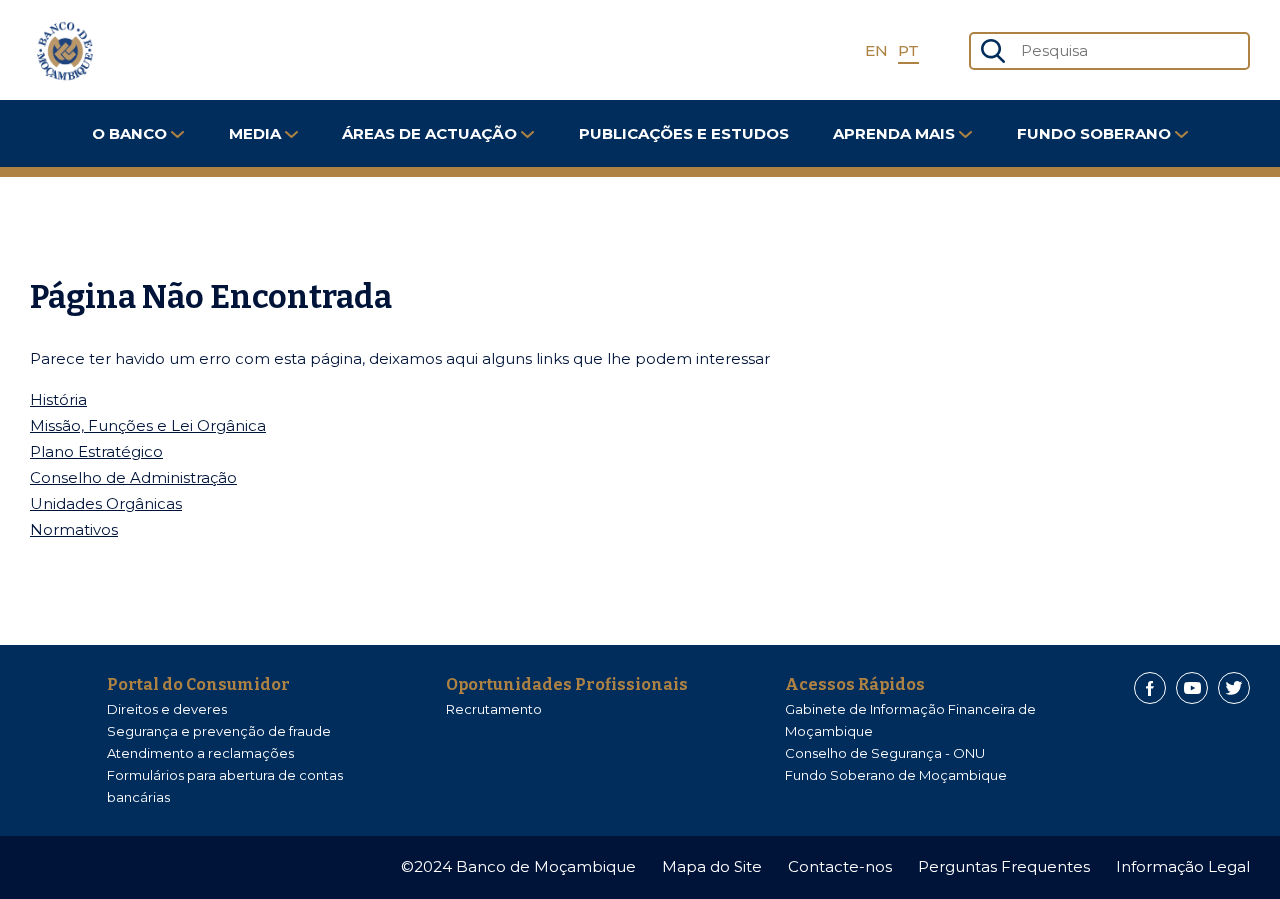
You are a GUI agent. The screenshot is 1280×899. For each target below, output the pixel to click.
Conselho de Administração (133, 477)
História (58, 399)
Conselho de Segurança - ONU (885, 753)
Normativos (74, 529)
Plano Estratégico (96, 451)
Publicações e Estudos (684, 133)
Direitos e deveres (167, 709)
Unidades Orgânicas (106, 503)
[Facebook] (1150, 688)
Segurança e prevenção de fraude (219, 731)
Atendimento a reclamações (200, 753)
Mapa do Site (712, 866)
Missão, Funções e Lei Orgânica (148, 425)
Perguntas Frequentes (1004, 866)
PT (908, 50)
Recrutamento (494, 709)
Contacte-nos (840, 866)
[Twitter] (1234, 688)
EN (876, 50)
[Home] (65, 51)
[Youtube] (1192, 688)
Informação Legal (1183, 866)
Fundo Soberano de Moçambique (896, 775)
